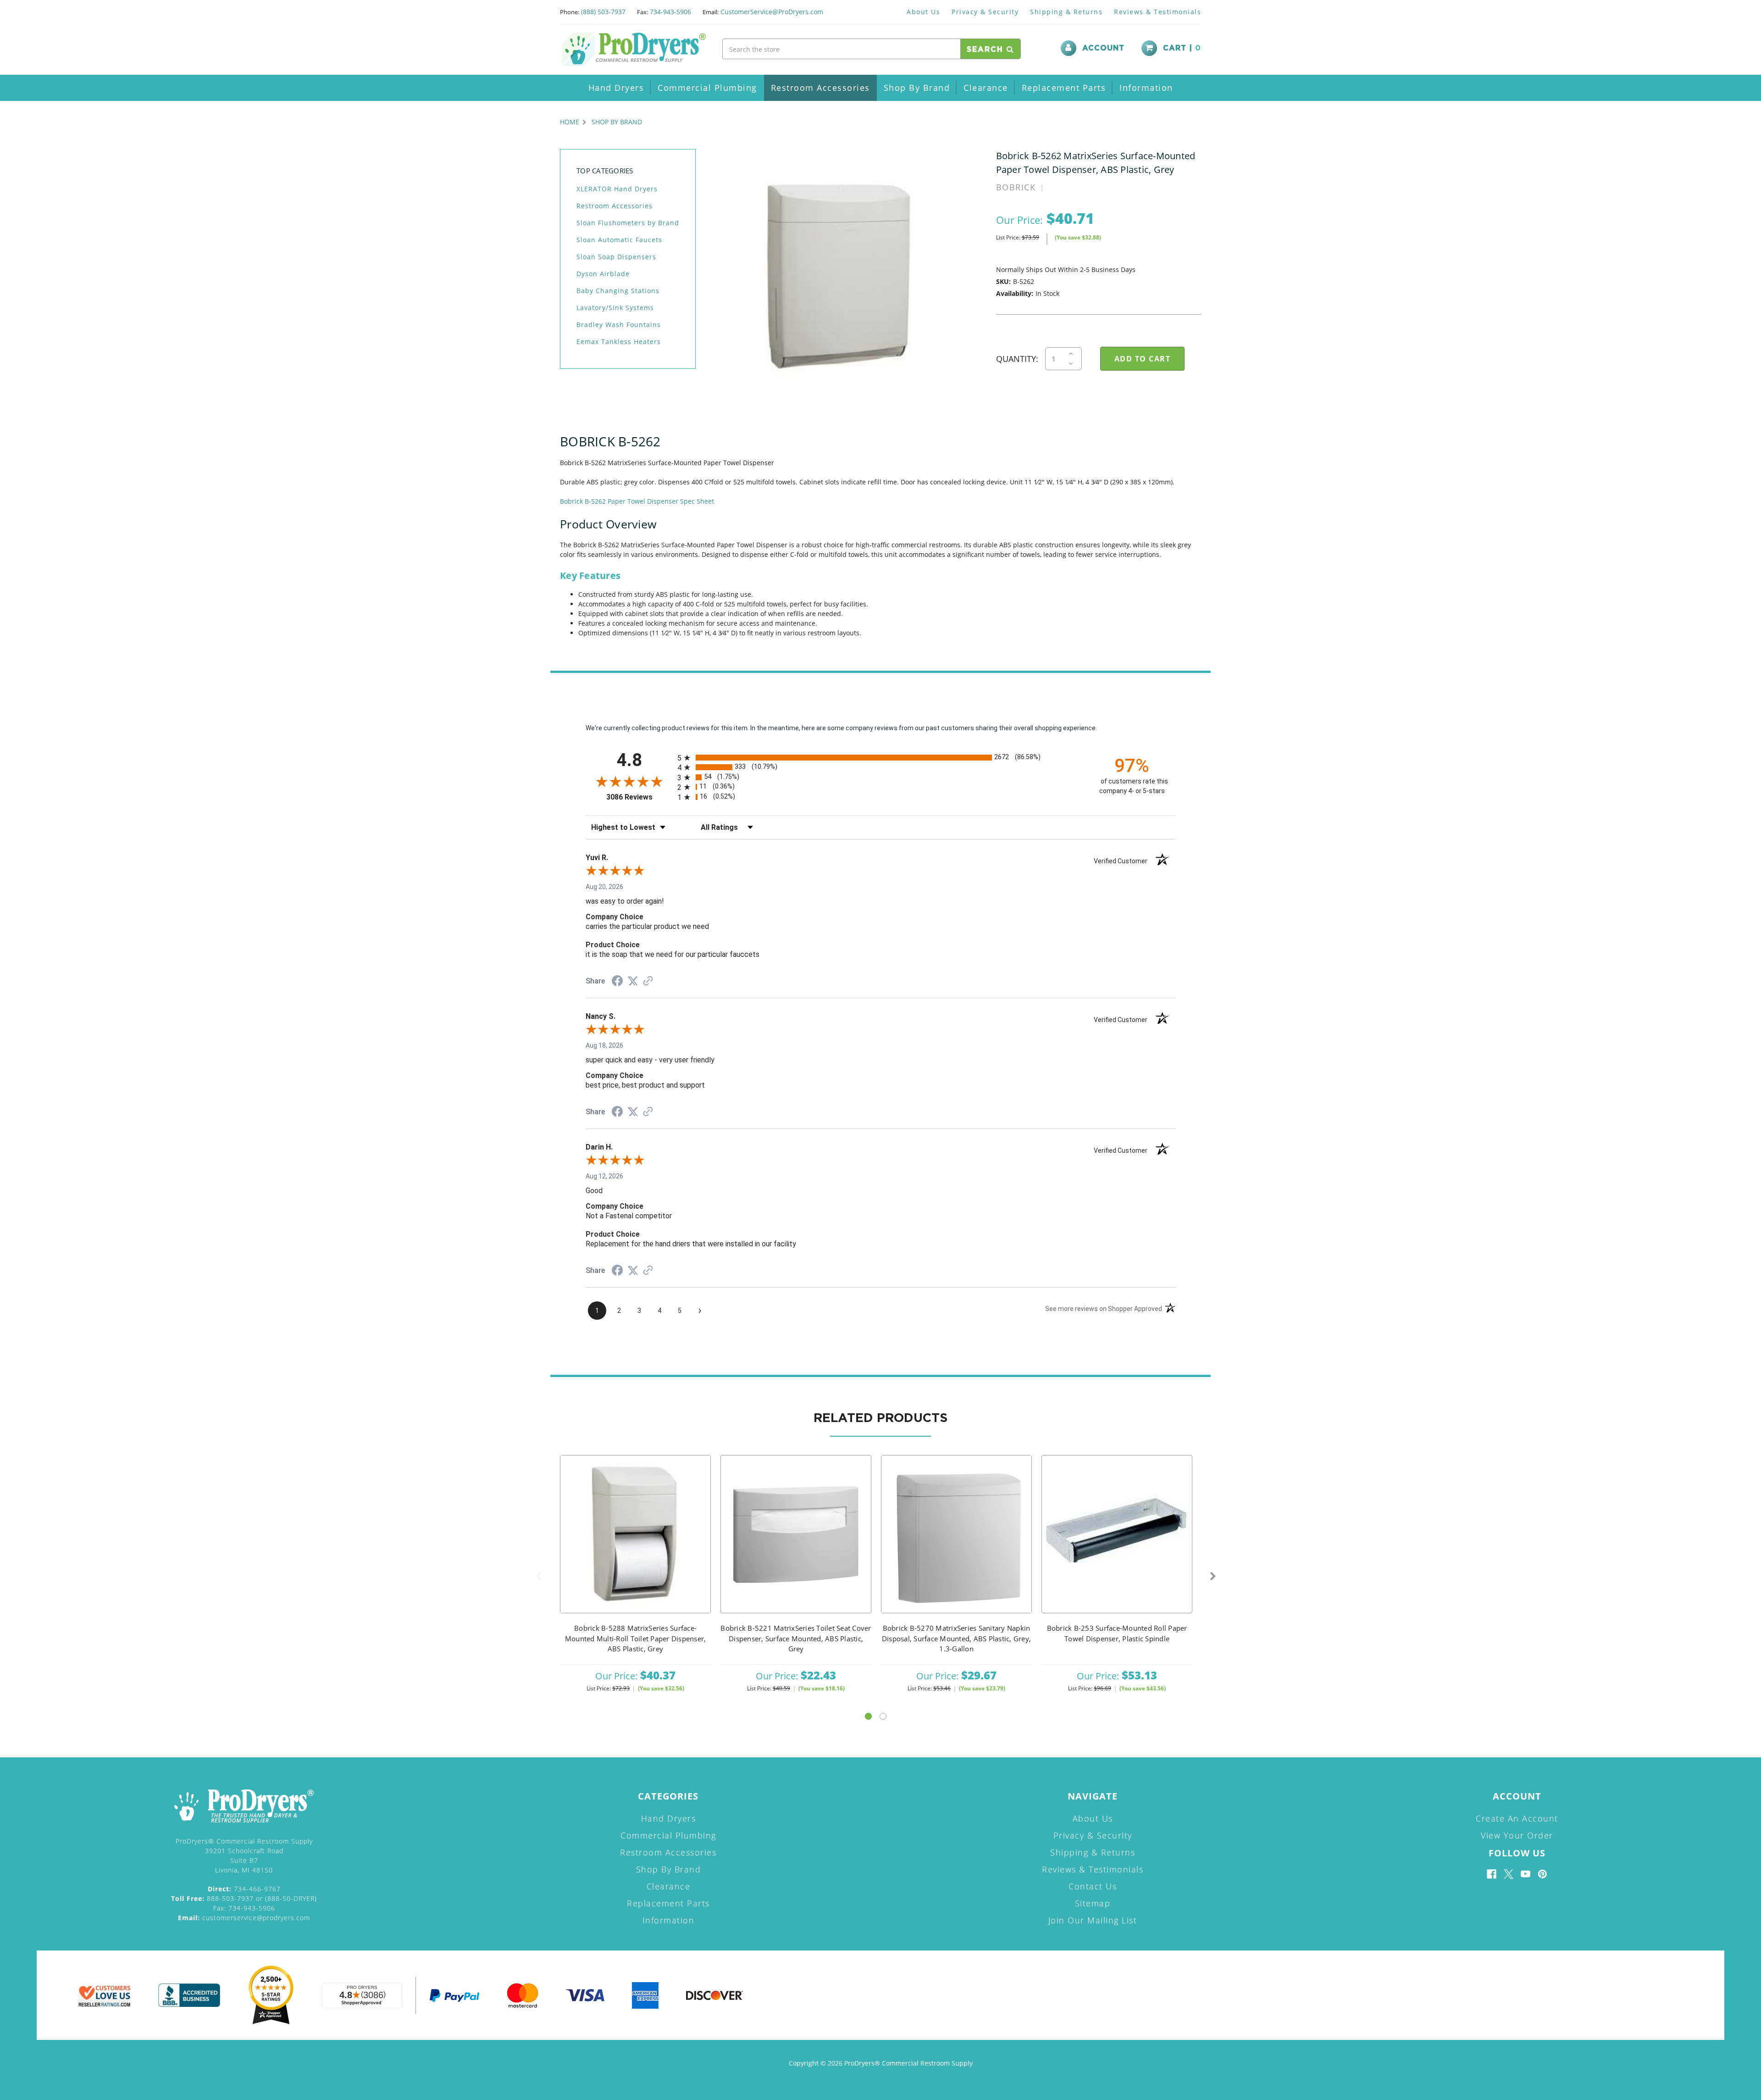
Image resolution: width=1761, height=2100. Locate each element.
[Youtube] (1526, 1874)
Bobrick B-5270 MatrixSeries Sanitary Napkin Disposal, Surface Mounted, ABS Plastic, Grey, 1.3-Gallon (956, 1638)
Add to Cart (636, 1546)
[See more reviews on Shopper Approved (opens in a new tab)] (648, 982)
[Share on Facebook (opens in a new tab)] (617, 982)
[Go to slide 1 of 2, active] (868, 1716)
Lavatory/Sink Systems (615, 308)
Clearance (986, 88)
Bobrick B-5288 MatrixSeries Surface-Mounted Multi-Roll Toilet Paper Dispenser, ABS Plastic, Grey (636, 1638)
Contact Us (1093, 1886)
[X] (1509, 1874)
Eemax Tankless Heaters (619, 342)
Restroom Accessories (820, 88)
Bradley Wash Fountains (619, 325)
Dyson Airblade (603, 274)
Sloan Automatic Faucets (619, 240)
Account (1103, 48)
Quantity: (1017, 359)
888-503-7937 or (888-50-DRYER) (244, 1898)
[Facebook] (1492, 1874)
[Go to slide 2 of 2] (883, 1716)
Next (1213, 1577)
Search (987, 50)
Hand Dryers (616, 88)
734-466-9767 (244, 1889)
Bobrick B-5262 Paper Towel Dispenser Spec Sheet (637, 501)
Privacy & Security (985, 12)
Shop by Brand (917, 88)
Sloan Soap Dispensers (616, 257)
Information (1146, 88)
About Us (923, 12)
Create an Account (1517, 1818)
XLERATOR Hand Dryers (617, 189)
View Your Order (1517, 1835)
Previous (538, 1577)
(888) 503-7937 (603, 12)
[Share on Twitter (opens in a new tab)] (633, 981)
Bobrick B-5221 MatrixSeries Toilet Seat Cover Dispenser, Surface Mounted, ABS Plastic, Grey (796, 1638)
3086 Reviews (640, 797)
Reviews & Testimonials (1157, 12)
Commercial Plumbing (707, 88)
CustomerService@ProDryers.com (772, 12)
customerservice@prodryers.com (244, 1918)
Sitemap (1093, 1903)
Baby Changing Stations (618, 291)
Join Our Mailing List (1093, 1920)
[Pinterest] (1542, 1874)
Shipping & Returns (1066, 12)
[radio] (880, 758)
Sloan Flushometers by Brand (628, 223)
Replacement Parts (1064, 88)
